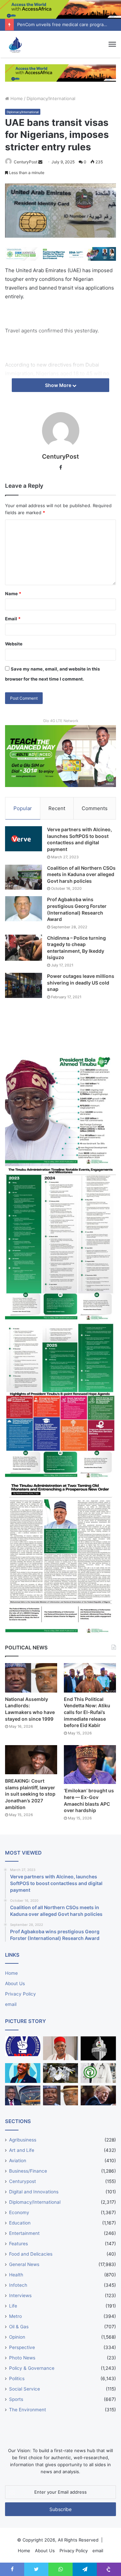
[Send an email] (40, 162)
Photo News (22, 2358)
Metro (15, 2316)
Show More (59, 385)
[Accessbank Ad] (61, 73)
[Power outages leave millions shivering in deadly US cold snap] (24, 985)
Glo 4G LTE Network (61, 721)
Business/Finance (28, 2171)
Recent (57, 808)
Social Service (25, 2389)
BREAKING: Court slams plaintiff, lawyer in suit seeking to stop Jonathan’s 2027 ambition (30, 1794)
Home (16, 98)
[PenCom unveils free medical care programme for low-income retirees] (98, 2048)
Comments (95, 808)
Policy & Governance (32, 2368)
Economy (19, 2212)
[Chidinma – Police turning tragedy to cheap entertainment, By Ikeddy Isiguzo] (24, 948)
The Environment (28, 2410)
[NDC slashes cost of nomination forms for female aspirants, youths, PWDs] (23, 2046)
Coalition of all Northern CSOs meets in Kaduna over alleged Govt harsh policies (81, 874)
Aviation (18, 2161)
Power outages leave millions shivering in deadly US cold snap (81, 983)
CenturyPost (26, 162)
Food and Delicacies (31, 2254)
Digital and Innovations (34, 2192)
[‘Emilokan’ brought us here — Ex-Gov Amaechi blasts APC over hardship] (90, 1765)
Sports (16, 2399)
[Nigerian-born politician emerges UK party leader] (23, 2073)
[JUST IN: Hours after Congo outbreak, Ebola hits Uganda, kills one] (61, 2073)
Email (13, 619)
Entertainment (24, 2233)
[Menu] (112, 44)
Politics (17, 2378)
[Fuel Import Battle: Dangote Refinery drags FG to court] (23, 2095)
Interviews (20, 2295)
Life (13, 2306)
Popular (23, 808)
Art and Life (22, 2150)
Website (14, 644)
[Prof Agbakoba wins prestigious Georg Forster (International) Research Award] (24, 909)
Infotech (18, 2285)
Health (16, 2275)
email (11, 2004)
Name (13, 594)
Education (20, 2223)
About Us (15, 1983)
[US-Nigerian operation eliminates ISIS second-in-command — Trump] (98, 2095)
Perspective (22, 2347)
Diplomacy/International (51, 98)
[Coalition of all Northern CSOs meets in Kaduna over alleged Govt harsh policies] (24, 877)
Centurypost (23, 2181)
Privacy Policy (21, 1994)
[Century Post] (15, 44)
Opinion (17, 2337)
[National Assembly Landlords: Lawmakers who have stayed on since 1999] (31, 1678)
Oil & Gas (19, 2327)
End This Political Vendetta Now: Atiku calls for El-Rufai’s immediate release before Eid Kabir (87, 1712)
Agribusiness (23, 2140)
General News (24, 2264)
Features (18, 2244)
